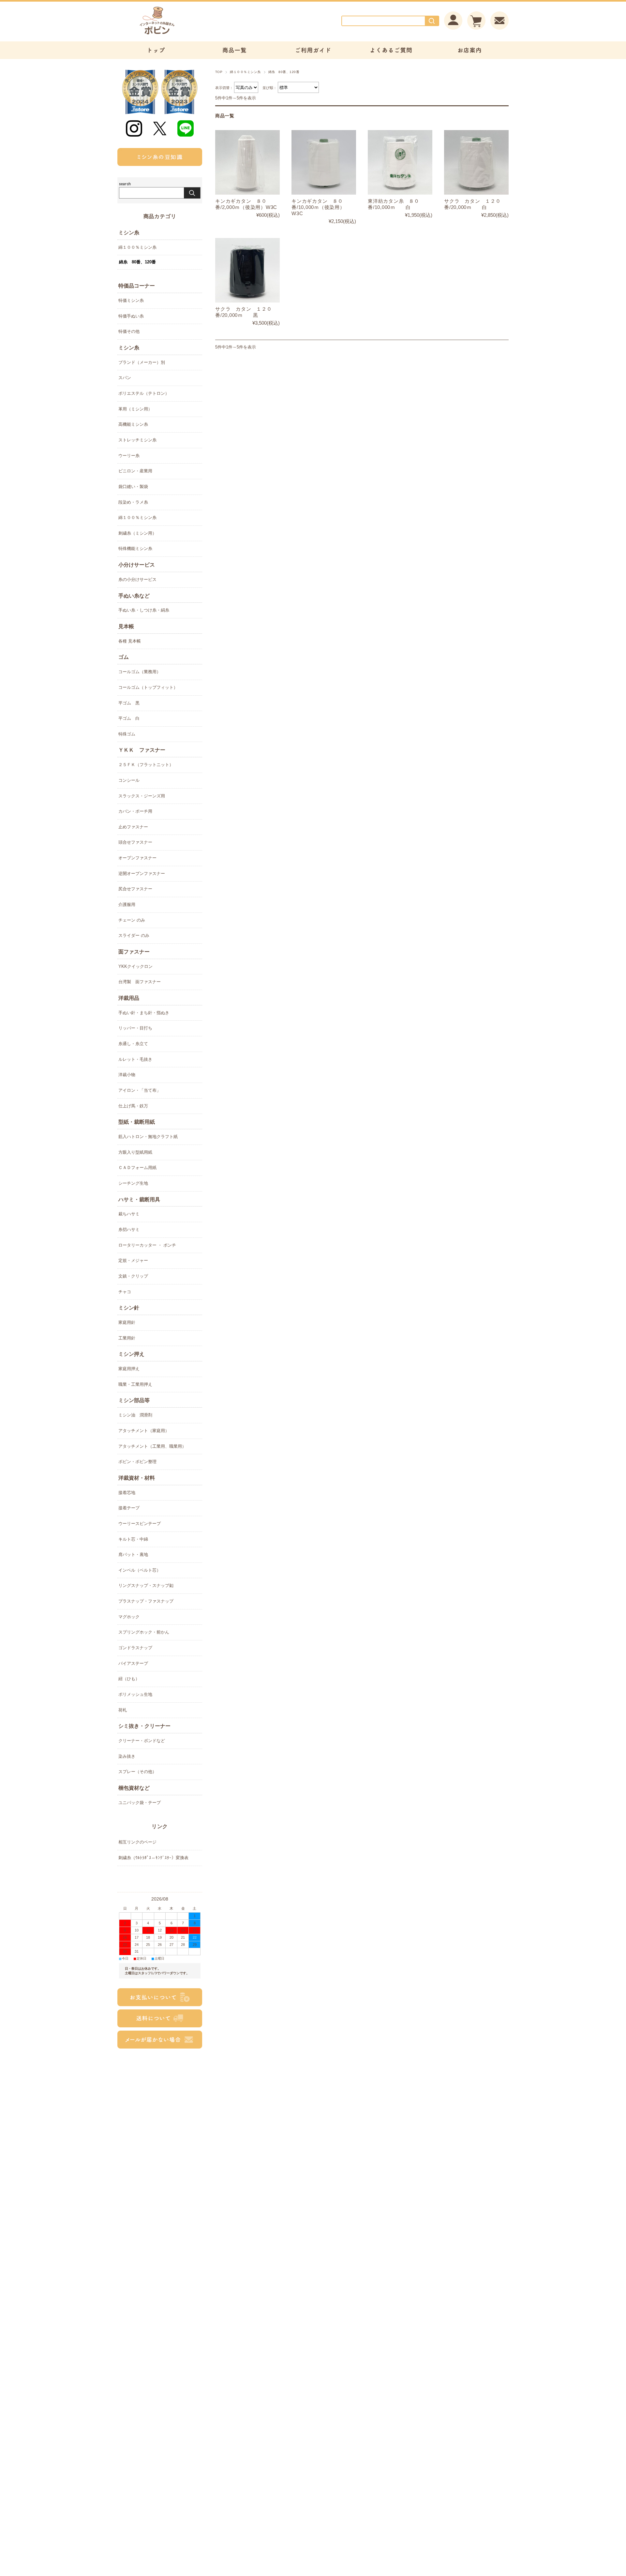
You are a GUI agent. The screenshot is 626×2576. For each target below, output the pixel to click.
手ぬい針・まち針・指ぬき (144, 1013)
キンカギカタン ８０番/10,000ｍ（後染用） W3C (318, 207)
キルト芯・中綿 (133, 1539)
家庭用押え (129, 1369)
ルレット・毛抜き (135, 1059)
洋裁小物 (127, 1075)
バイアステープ (133, 1663)
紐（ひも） (129, 1679)
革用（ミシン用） (135, 409)
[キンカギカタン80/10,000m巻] (324, 162)
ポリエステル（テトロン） (144, 393)
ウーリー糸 (129, 456)
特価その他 (129, 331)
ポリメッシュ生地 (135, 1694)
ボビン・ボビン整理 (137, 1462)
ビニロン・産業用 (135, 471)
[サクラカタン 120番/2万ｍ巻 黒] (247, 270)
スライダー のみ (134, 935)
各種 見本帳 (130, 641)
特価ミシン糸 (131, 300)
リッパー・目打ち (135, 1028)
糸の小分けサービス (137, 579)
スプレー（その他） (137, 1772)
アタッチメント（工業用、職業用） (152, 1446)
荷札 (123, 1710)
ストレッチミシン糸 (137, 440)
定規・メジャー (133, 1260)
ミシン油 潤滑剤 (135, 1415)
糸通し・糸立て (133, 1044)
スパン (125, 378)
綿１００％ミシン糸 (245, 72)
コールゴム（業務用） (140, 672)
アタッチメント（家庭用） (144, 1431)
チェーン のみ (132, 920)
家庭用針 (127, 1322)
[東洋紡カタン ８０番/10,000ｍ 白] (400, 162)
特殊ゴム (127, 734)
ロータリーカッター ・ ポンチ (147, 1245)
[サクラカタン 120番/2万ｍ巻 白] (476, 162)
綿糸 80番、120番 (137, 262)
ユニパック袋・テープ (140, 1803)
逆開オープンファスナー (142, 873)
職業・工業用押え (135, 1384)
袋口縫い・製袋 (133, 487)
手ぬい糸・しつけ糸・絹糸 (144, 610)
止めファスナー (133, 827)
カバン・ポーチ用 (135, 811)
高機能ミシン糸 (133, 424)
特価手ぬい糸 (131, 316)
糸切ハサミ (129, 1229)
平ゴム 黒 (129, 703)
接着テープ (129, 1508)
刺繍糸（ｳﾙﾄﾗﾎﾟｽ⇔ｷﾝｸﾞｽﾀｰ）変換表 (153, 1858)
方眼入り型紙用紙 (135, 1152)
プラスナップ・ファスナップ (146, 1601)
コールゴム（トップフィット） (148, 687)
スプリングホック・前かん (144, 1632)
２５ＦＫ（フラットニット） (146, 765)
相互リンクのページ (137, 1842)
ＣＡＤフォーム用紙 (137, 1168)
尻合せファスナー (135, 889)
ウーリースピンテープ (140, 1524)
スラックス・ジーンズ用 (142, 796)
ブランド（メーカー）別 (142, 362)
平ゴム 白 (129, 718)
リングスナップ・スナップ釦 (146, 1585)
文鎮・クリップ (133, 1276)
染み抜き (127, 1756)
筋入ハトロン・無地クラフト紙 (148, 1137)
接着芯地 (127, 1493)
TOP (219, 72)
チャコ (125, 1292)
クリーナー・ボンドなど (142, 1741)
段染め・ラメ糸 (133, 502)
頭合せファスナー (135, 842)
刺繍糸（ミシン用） (137, 533)
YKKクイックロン (135, 966)
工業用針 (127, 1338)
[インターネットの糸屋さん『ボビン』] (176, 34)
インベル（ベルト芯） (140, 1570)
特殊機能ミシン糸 (135, 548)
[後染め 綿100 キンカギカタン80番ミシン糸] (247, 162)
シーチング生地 (133, 1183)
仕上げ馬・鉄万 (133, 1106)
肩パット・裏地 (133, 1554)
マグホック (129, 1617)
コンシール (129, 780)
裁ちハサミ (129, 1214)
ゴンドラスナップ (135, 1648)
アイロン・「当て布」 (140, 1090)
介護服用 (127, 904)
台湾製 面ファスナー (140, 982)
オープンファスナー (137, 858)
